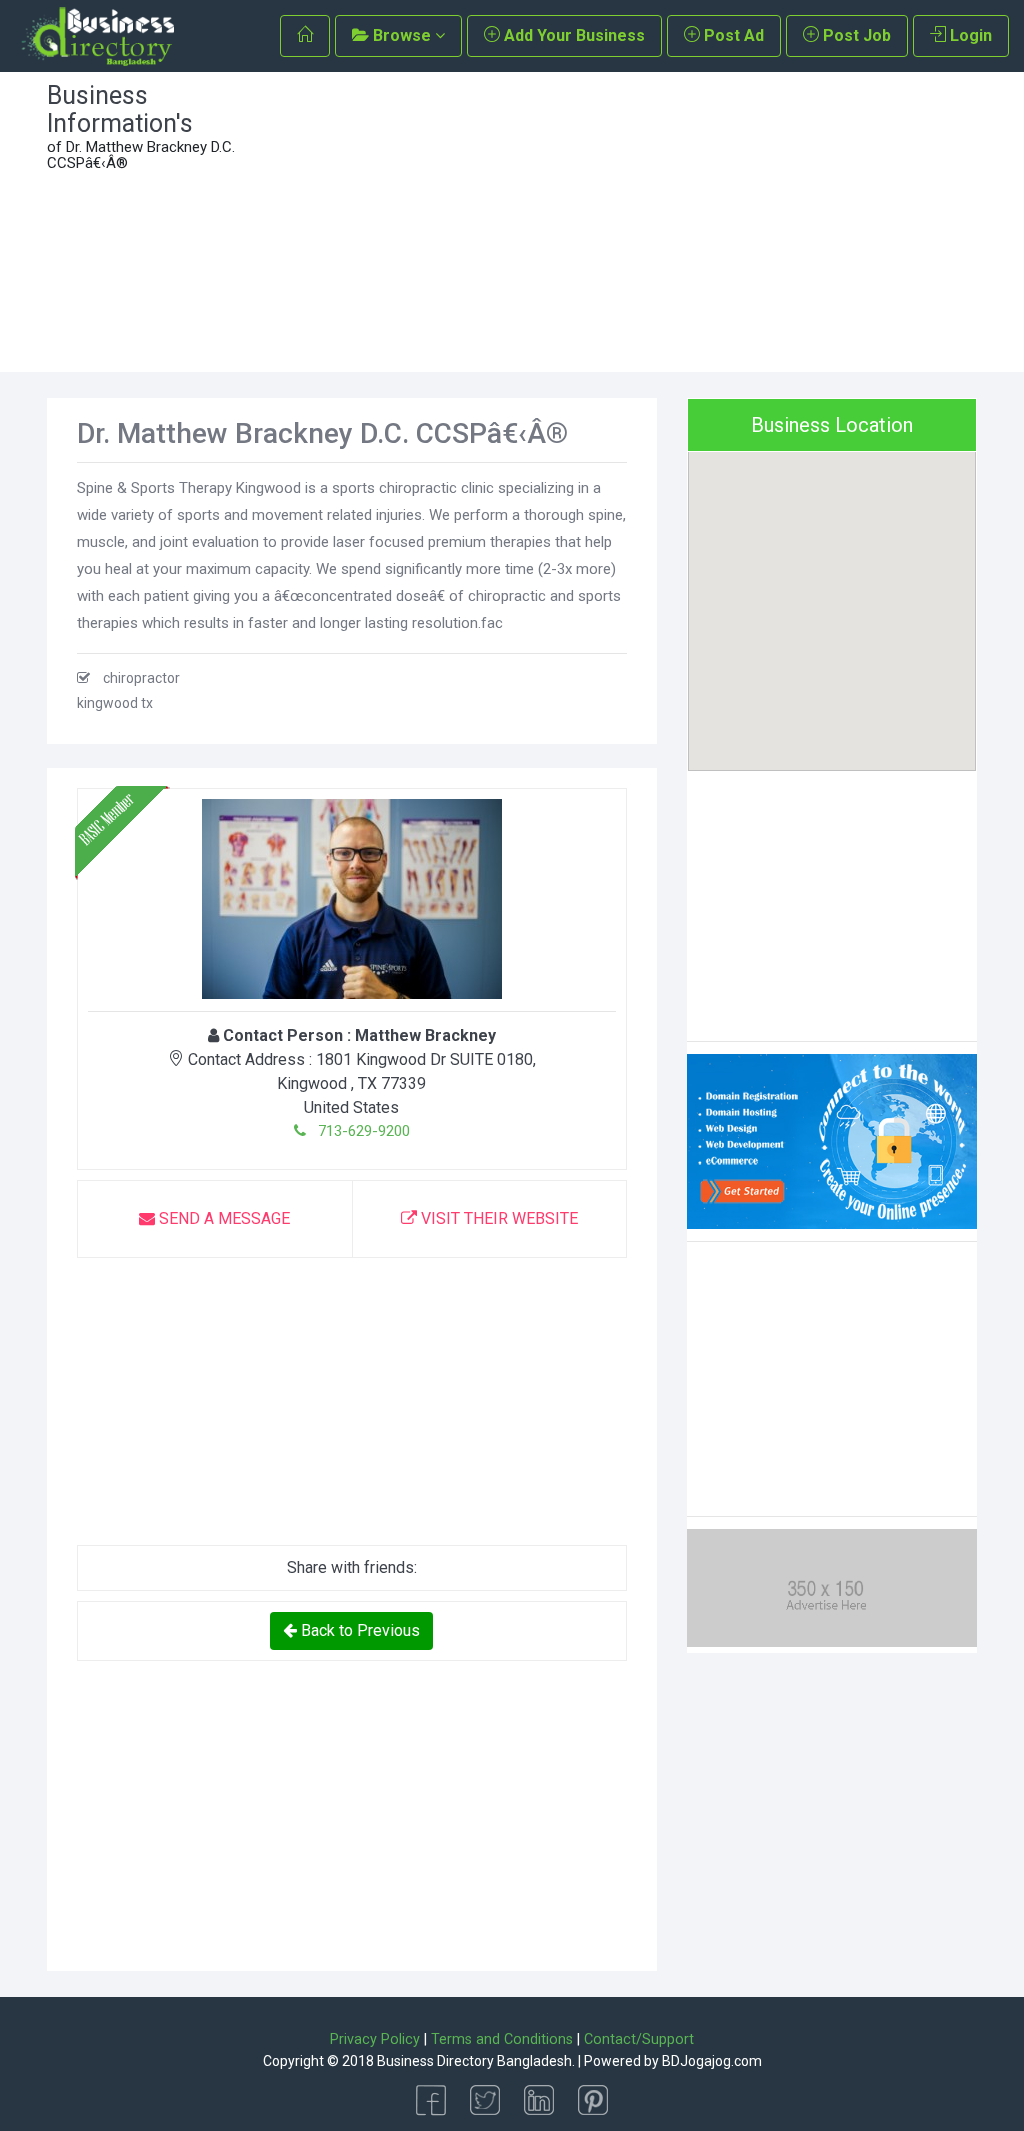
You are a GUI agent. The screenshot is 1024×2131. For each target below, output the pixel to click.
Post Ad (732, 35)
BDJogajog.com (712, 2061)
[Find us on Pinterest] (593, 2098)
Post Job (855, 35)
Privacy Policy (375, 2039)
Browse (402, 35)
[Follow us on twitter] (485, 2098)
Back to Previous (358, 1630)
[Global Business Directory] (97, 36)
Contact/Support (639, 2039)
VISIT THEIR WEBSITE (497, 1218)
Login (969, 35)
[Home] (305, 36)
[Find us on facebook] (431, 2098)
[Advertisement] (632, 222)
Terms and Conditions (502, 2039)
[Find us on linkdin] (539, 2098)
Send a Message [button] (222, 1218)
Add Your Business (572, 35)
